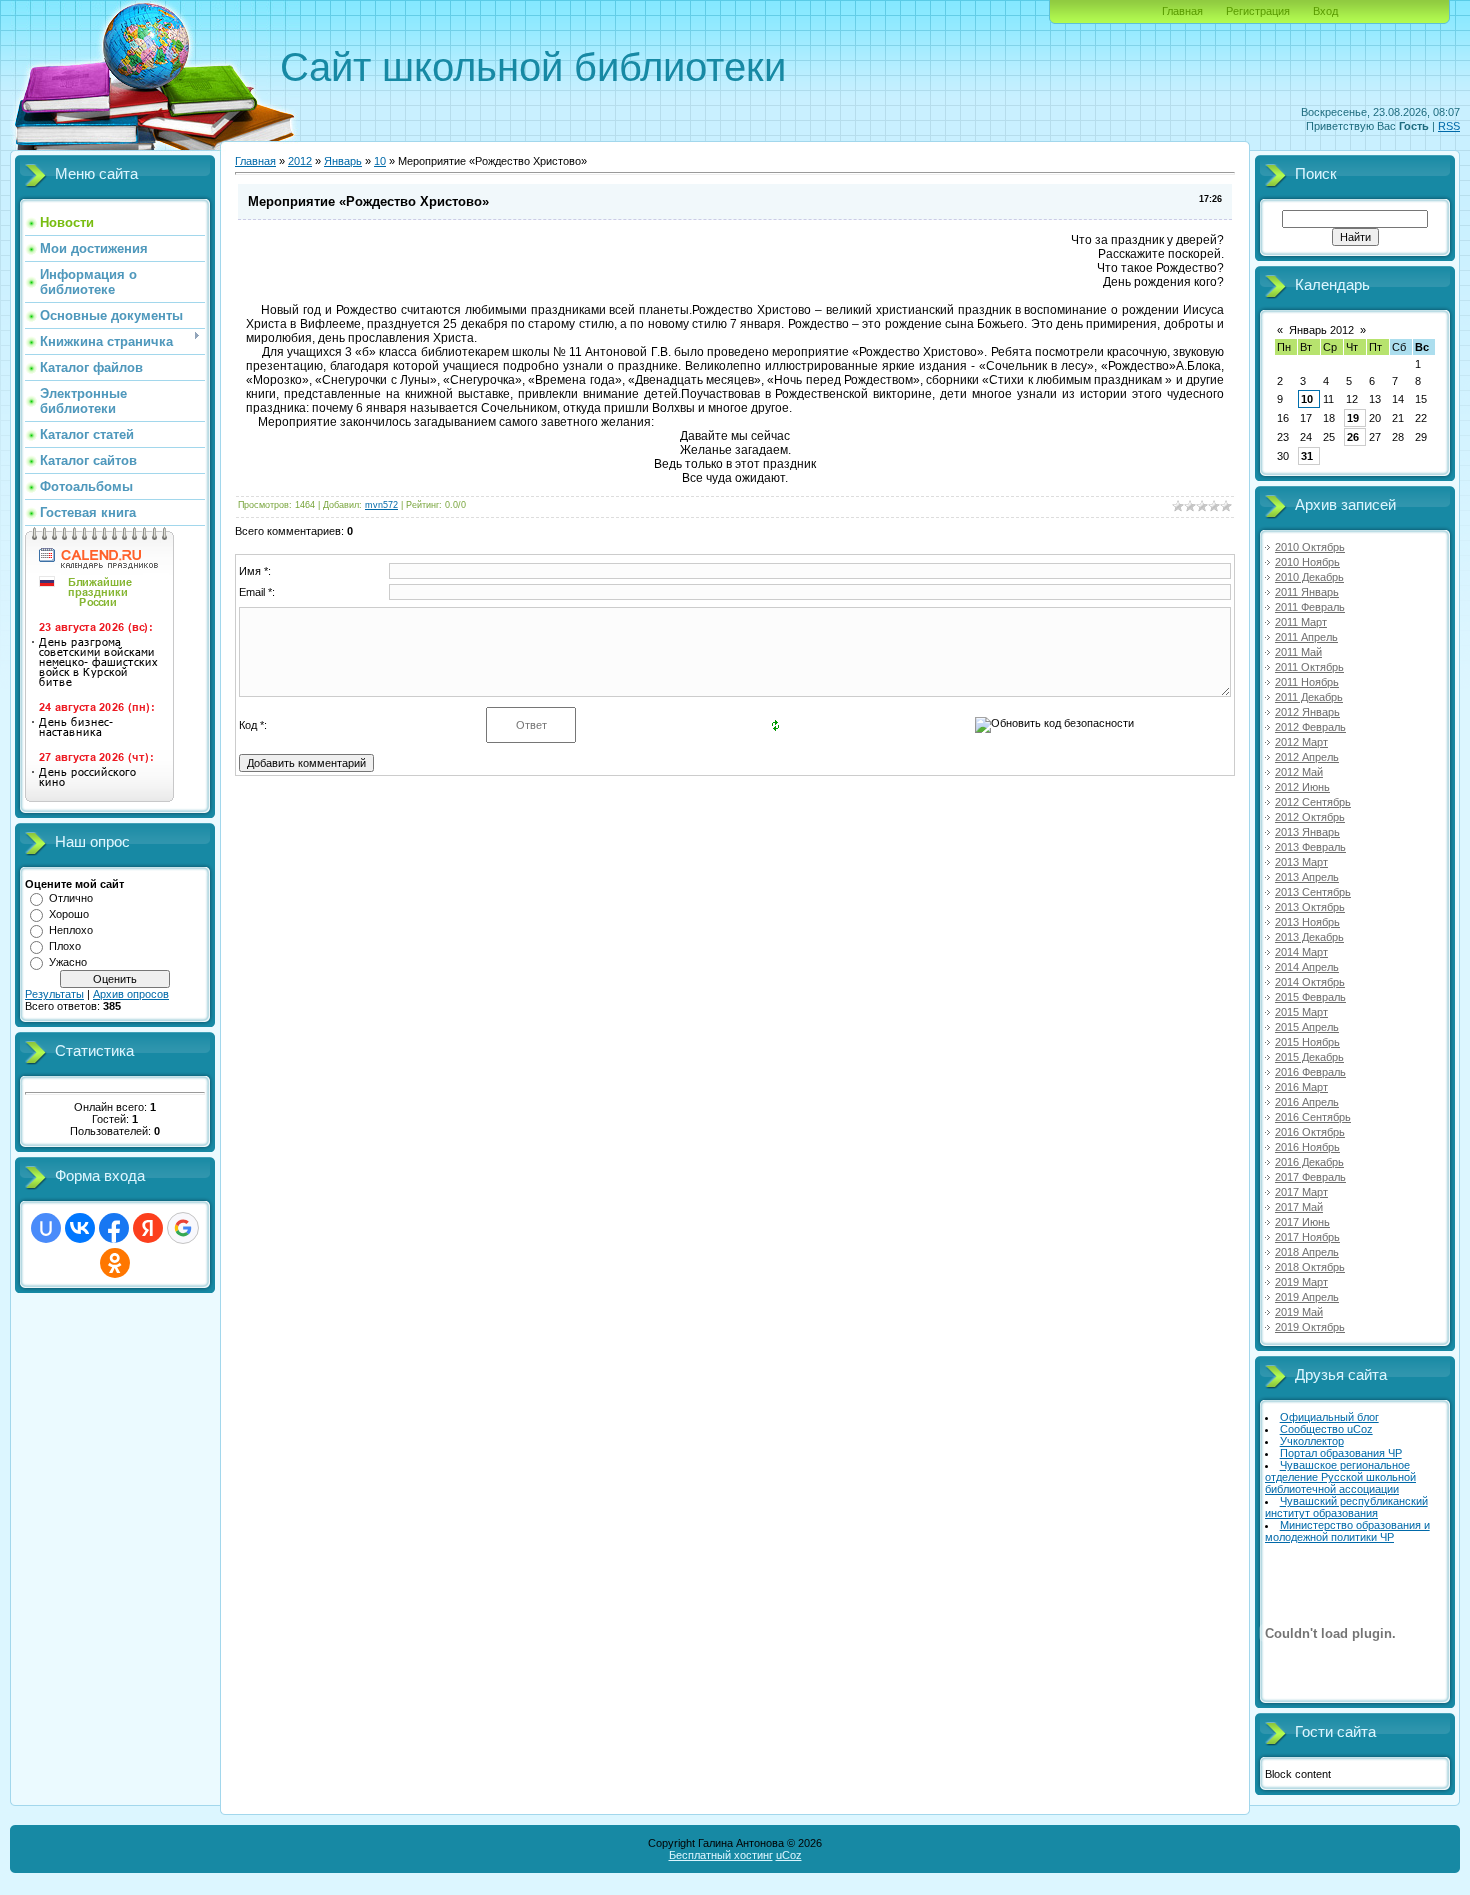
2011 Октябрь (1309, 667)
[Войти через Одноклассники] (115, 1263)
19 (1353, 418)
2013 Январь (1307, 832)
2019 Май (1299, 1312)
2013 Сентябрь (1313, 892)
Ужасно (68, 962)
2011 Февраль (1310, 607)
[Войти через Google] (183, 1228)
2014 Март (1301, 952)
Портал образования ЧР (1341, 1453)
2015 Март (1301, 1012)
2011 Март (1301, 622)
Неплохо (71, 930)
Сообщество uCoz (1326, 1429)
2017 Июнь (1302, 1222)
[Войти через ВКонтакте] (80, 1228)
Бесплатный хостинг (721, 1855)
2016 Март (1301, 1087)
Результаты (54, 994)
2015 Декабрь (1309, 1057)
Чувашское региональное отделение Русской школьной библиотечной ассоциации (1340, 1477)
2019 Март (1301, 1282)
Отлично (71, 898)
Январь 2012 (1321, 330)
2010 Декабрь (1309, 577)
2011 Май (1298, 652)
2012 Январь (1307, 712)
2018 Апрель (1307, 1252)
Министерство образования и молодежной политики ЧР (1347, 1531)
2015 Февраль (1310, 997)
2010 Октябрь (1310, 547)
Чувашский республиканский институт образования (1346, 1507)
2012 (300, 161)
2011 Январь (1307, 592)
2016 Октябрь (1310, 1132)
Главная (1182, 11)
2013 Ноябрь (1307, 922)
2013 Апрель (1307, 877)
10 (380, 161)
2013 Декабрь (1309, 937)
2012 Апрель (1307, 757)
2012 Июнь (1302, 787)
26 (1353, 437)
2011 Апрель (1306, 637)
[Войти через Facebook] (114, 1228)
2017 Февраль (1310, 1177)
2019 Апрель (1307, 1297)
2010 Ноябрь (1307, 562)
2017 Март (1301, 1192)
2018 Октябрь (1310, 1267)
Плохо (65, 946)
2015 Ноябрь (1307, 1042)
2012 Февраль (1310, 727)
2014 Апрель (1307, 967)
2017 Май (1299, 1207)
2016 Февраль (1310, 1072)
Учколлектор (1312, 1441)
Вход (1325, 11)
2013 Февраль (1310, 847)
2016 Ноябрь (1307, 1147)
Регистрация (1258, 11)
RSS (1449, 126)
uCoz (789, 1855)
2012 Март (1301, 742)
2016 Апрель (1307, 1102)
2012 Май (1299, 772)
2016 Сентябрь (1313, 1117)
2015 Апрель (1307, 1027)
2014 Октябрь (1310, 982)
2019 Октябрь (1310, 1327)
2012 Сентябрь (1313, 802)
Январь (343, 161)
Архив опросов (131, 994)
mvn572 (381, 505)
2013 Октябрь (1310, 907)
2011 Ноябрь (1307, 682)
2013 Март (1301, 862)
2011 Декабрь (1309, 697)
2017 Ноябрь (1307, 1237)
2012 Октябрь (1310, 817)
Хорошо (69, 914)
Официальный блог (1329, 1417)
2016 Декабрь (1309, 1162)
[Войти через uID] (46, 1228)
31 (1307, 456)
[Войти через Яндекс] (148, 1228)
